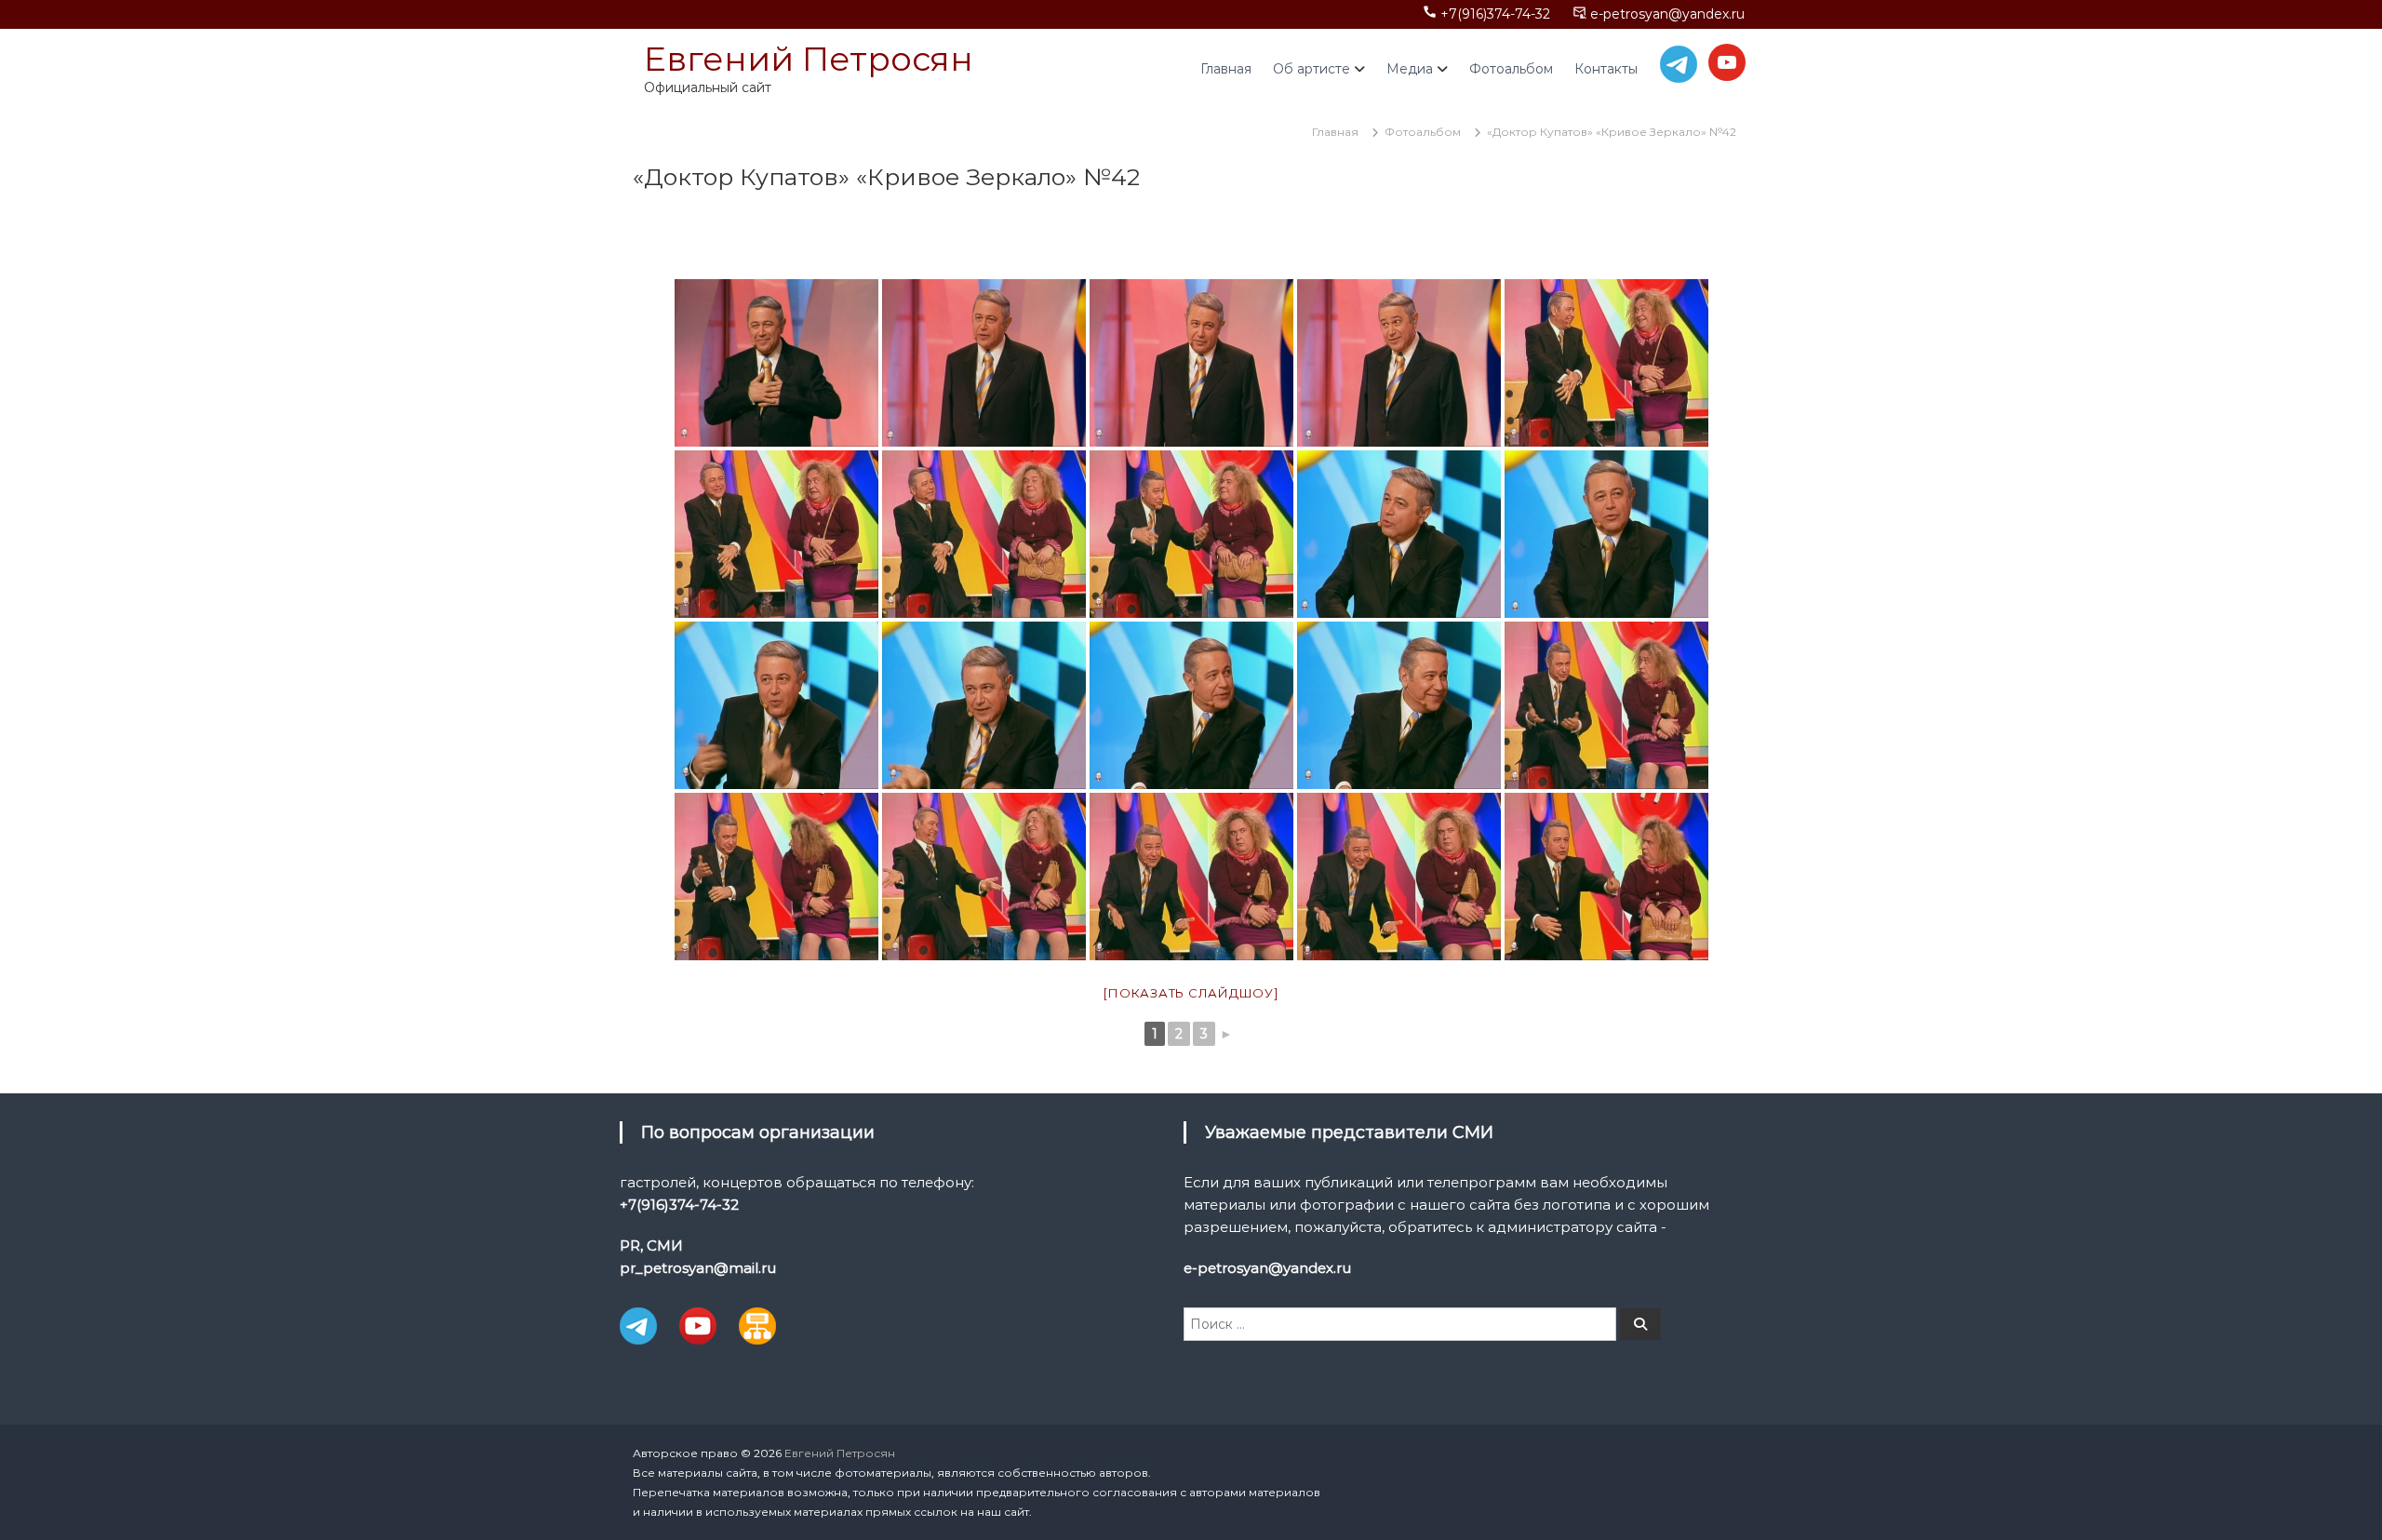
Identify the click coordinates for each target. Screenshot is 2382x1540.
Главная (1226, 69)
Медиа (1410, 69)
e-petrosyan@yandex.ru (1667, 14)
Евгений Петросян (809, 59)
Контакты (1606, 69)
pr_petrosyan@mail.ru (698, 1268)
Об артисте (1311, 69)
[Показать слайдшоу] (1191, 993)
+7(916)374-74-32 (1495, 14)
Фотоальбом (1511, 69)
